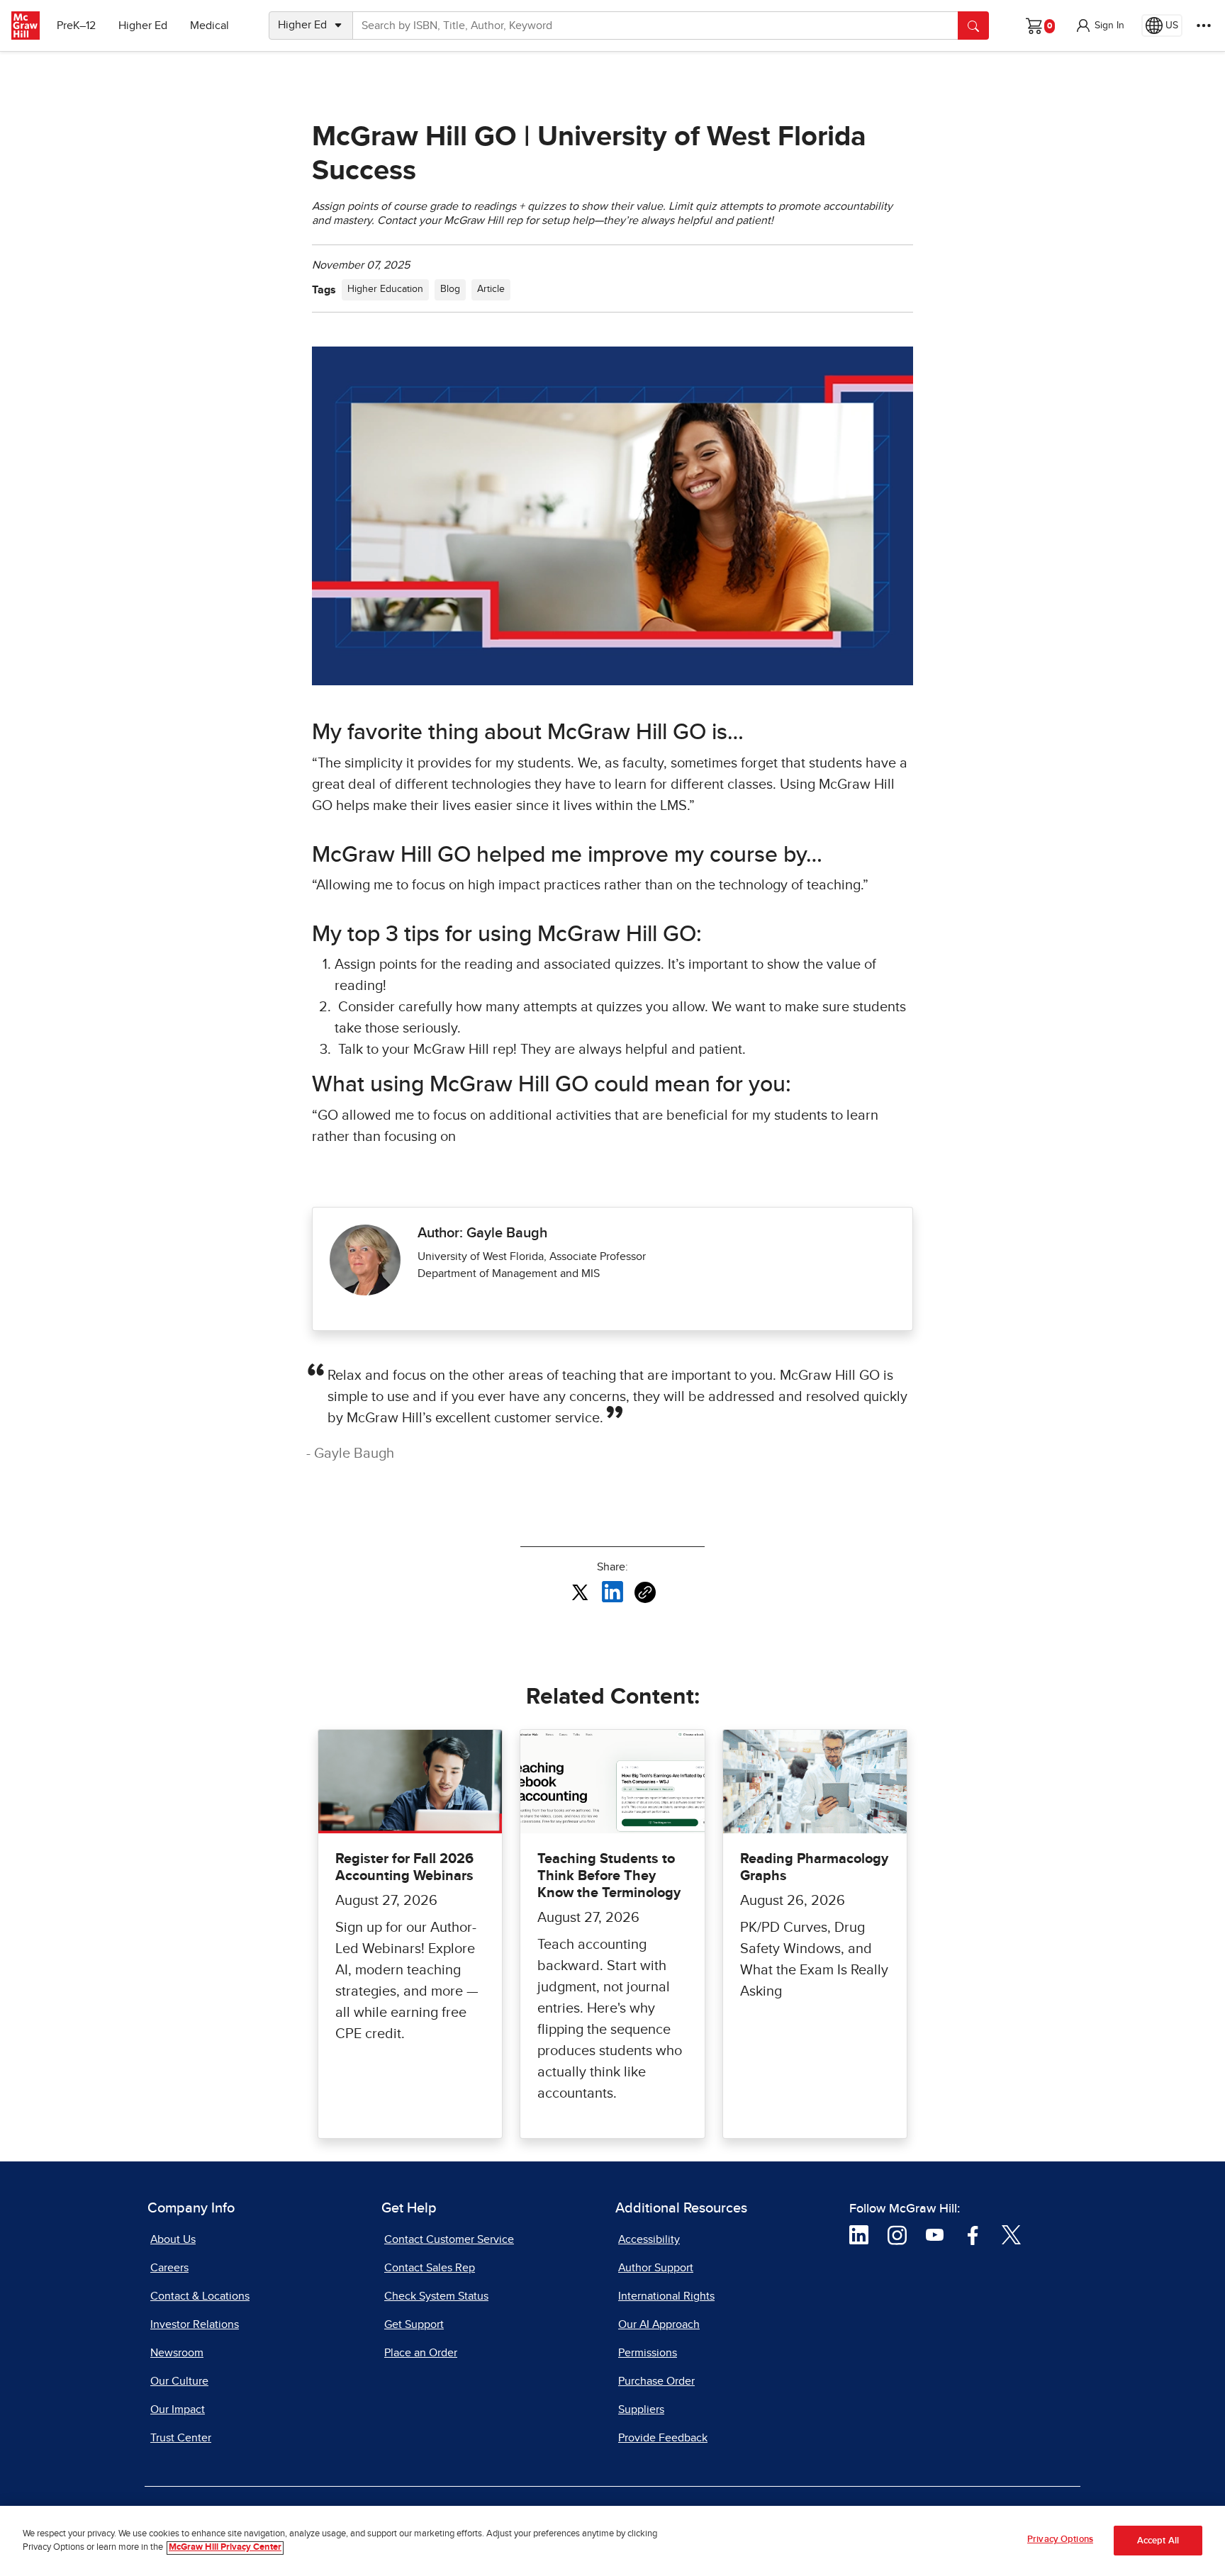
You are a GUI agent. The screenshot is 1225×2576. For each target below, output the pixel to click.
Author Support (656, 2268)
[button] (1100, 26)
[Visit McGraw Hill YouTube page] (935, 2234)
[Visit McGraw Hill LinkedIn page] (859, 2234)
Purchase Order (656, 2381)
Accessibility (649, 2239)
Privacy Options (1060, 2540)
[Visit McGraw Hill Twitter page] (1011, 2234)
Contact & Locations (200, 2296)
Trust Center (181, 2438)
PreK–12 (76, 26)
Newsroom (177, 2353)
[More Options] (1204, 26)
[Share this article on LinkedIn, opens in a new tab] (612, 1592)
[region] (612, 2541)
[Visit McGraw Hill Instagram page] (897, 2234)
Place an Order (421, 2353)
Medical (209, 26)
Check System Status (436, 2296)
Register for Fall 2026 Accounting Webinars (404, 1867)
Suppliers (641, 2409)
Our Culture (179, 2381)
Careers (169, 2268)
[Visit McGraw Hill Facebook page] (973, 2234)
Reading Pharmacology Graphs (814, 1867)
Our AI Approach (659, 2324)
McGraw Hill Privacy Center (225, 2548)
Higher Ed (143, 26)
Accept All (1158, 2541)
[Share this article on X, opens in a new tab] (580, 1592)
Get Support (414, 2324)
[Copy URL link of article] (645, 1592)
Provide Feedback (663, 2438)
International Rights (666, 2296)
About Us (173, 2239)
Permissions (648, 2353)
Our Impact (178, 2409)
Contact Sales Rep (430, 2268)
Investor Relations (195, 2324)
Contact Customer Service (449, 2239)
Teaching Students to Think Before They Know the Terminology (609, 1876)
